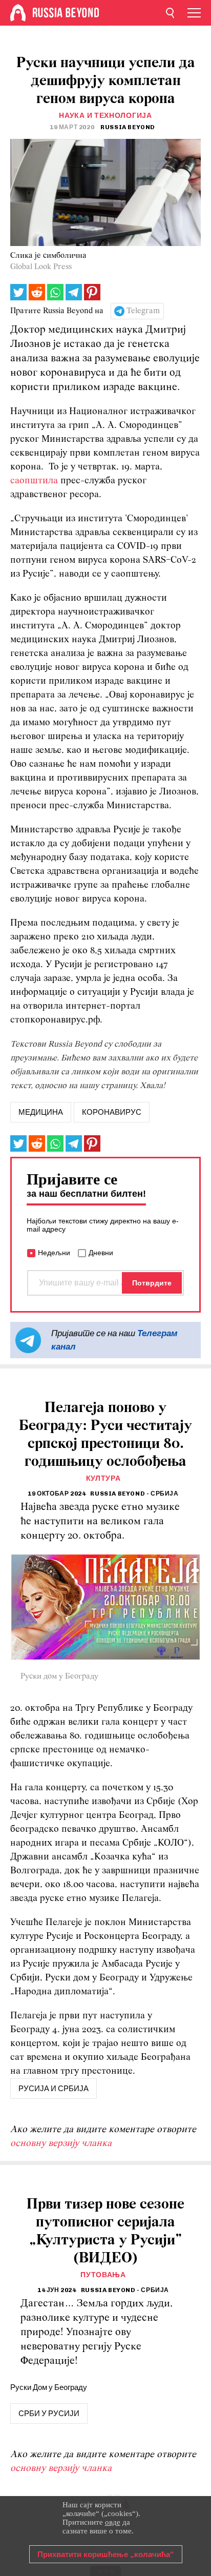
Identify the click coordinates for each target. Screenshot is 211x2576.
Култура (103, 1478)
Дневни (101, 1253)
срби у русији (49, 2414)
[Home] (18, 13)
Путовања (103, 2275)
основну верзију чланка (61, 2144)
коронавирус (112, 1112)
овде (113, 2522)
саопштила (34, 481)
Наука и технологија (105, 116)
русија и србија (54, 2089)
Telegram (143, 311)
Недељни (54, 1253)
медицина (41, 1112)
